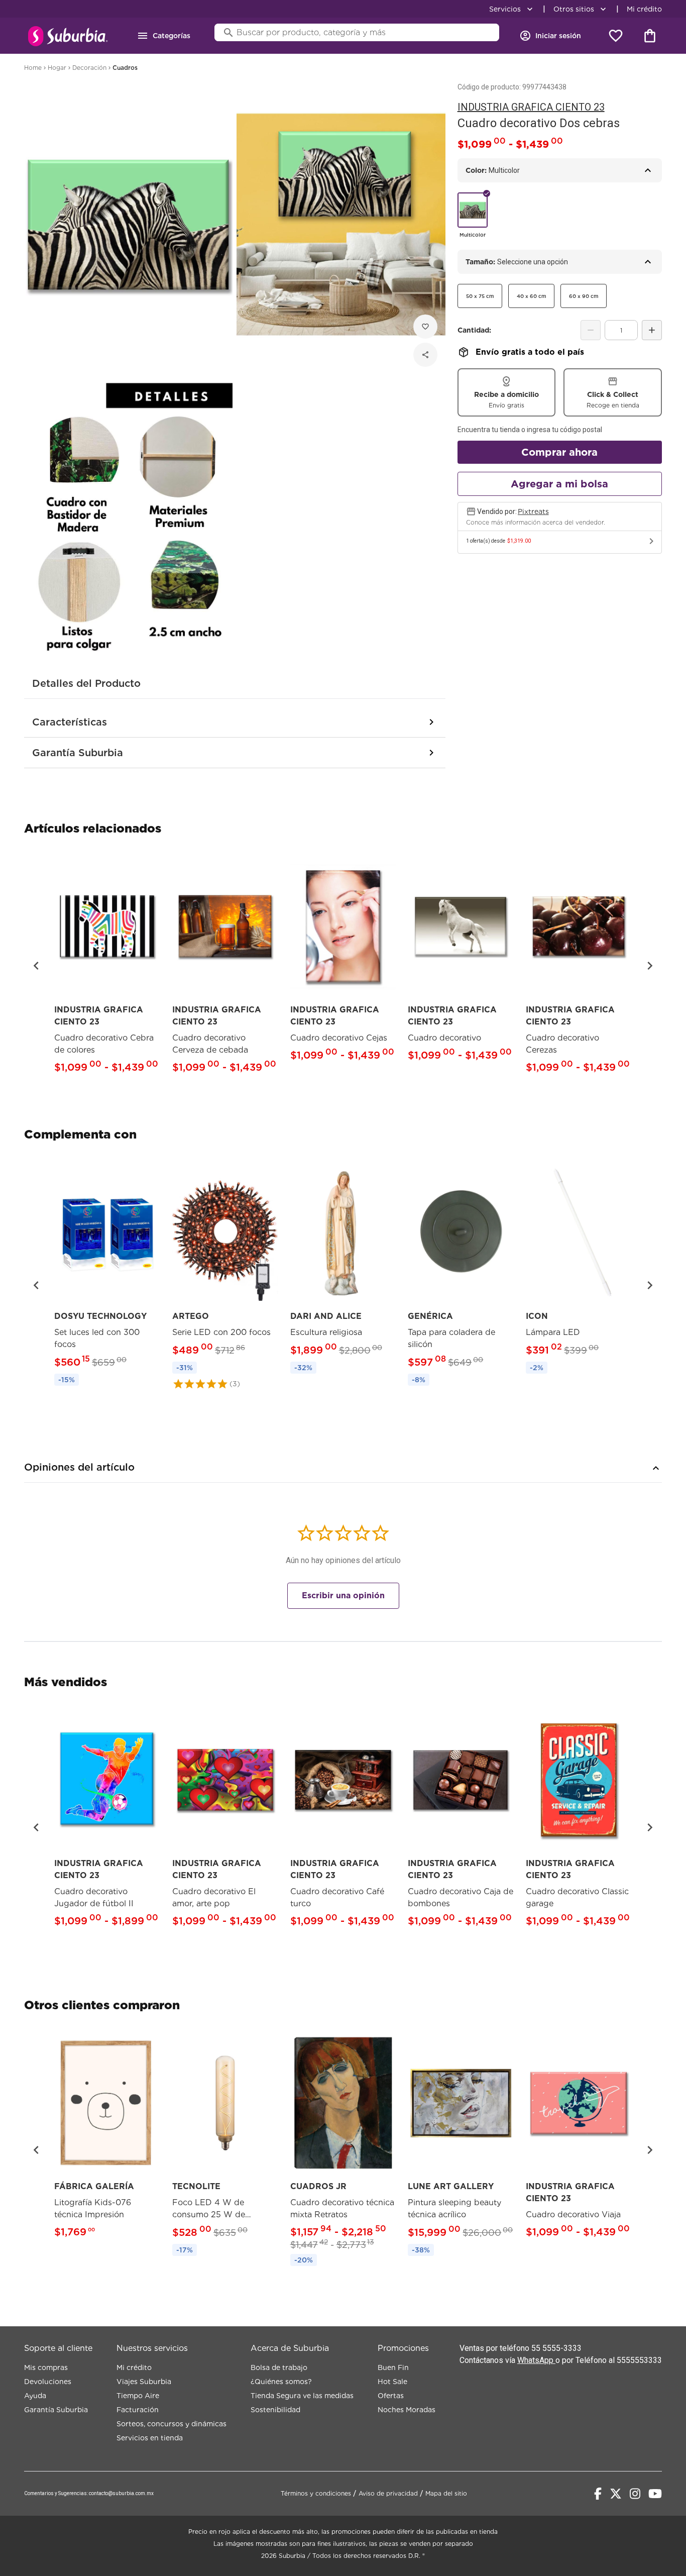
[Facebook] (598, 2494)
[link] (107, 965)
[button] (36, 966)
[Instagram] (635, 2494)
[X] (616, 2494)
